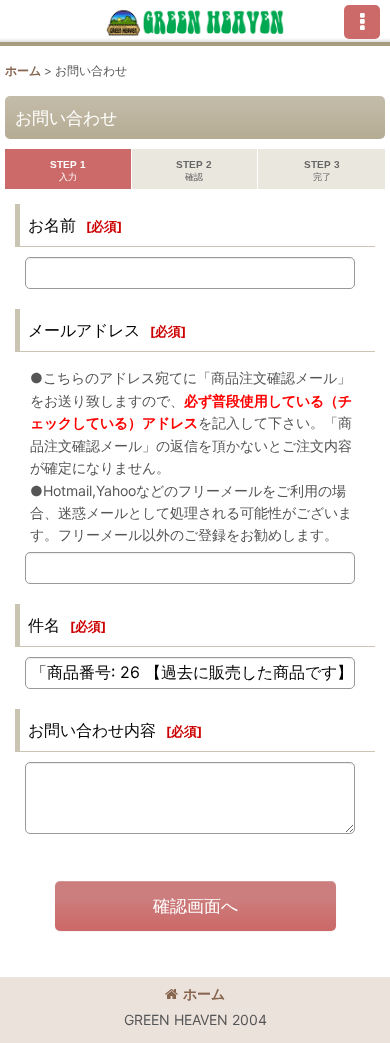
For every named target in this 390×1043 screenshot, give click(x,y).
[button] (362, 22)
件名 (44, 625)
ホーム (204, 993)
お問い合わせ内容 (92, 730)
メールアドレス (84, 330)
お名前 (52, 225)
